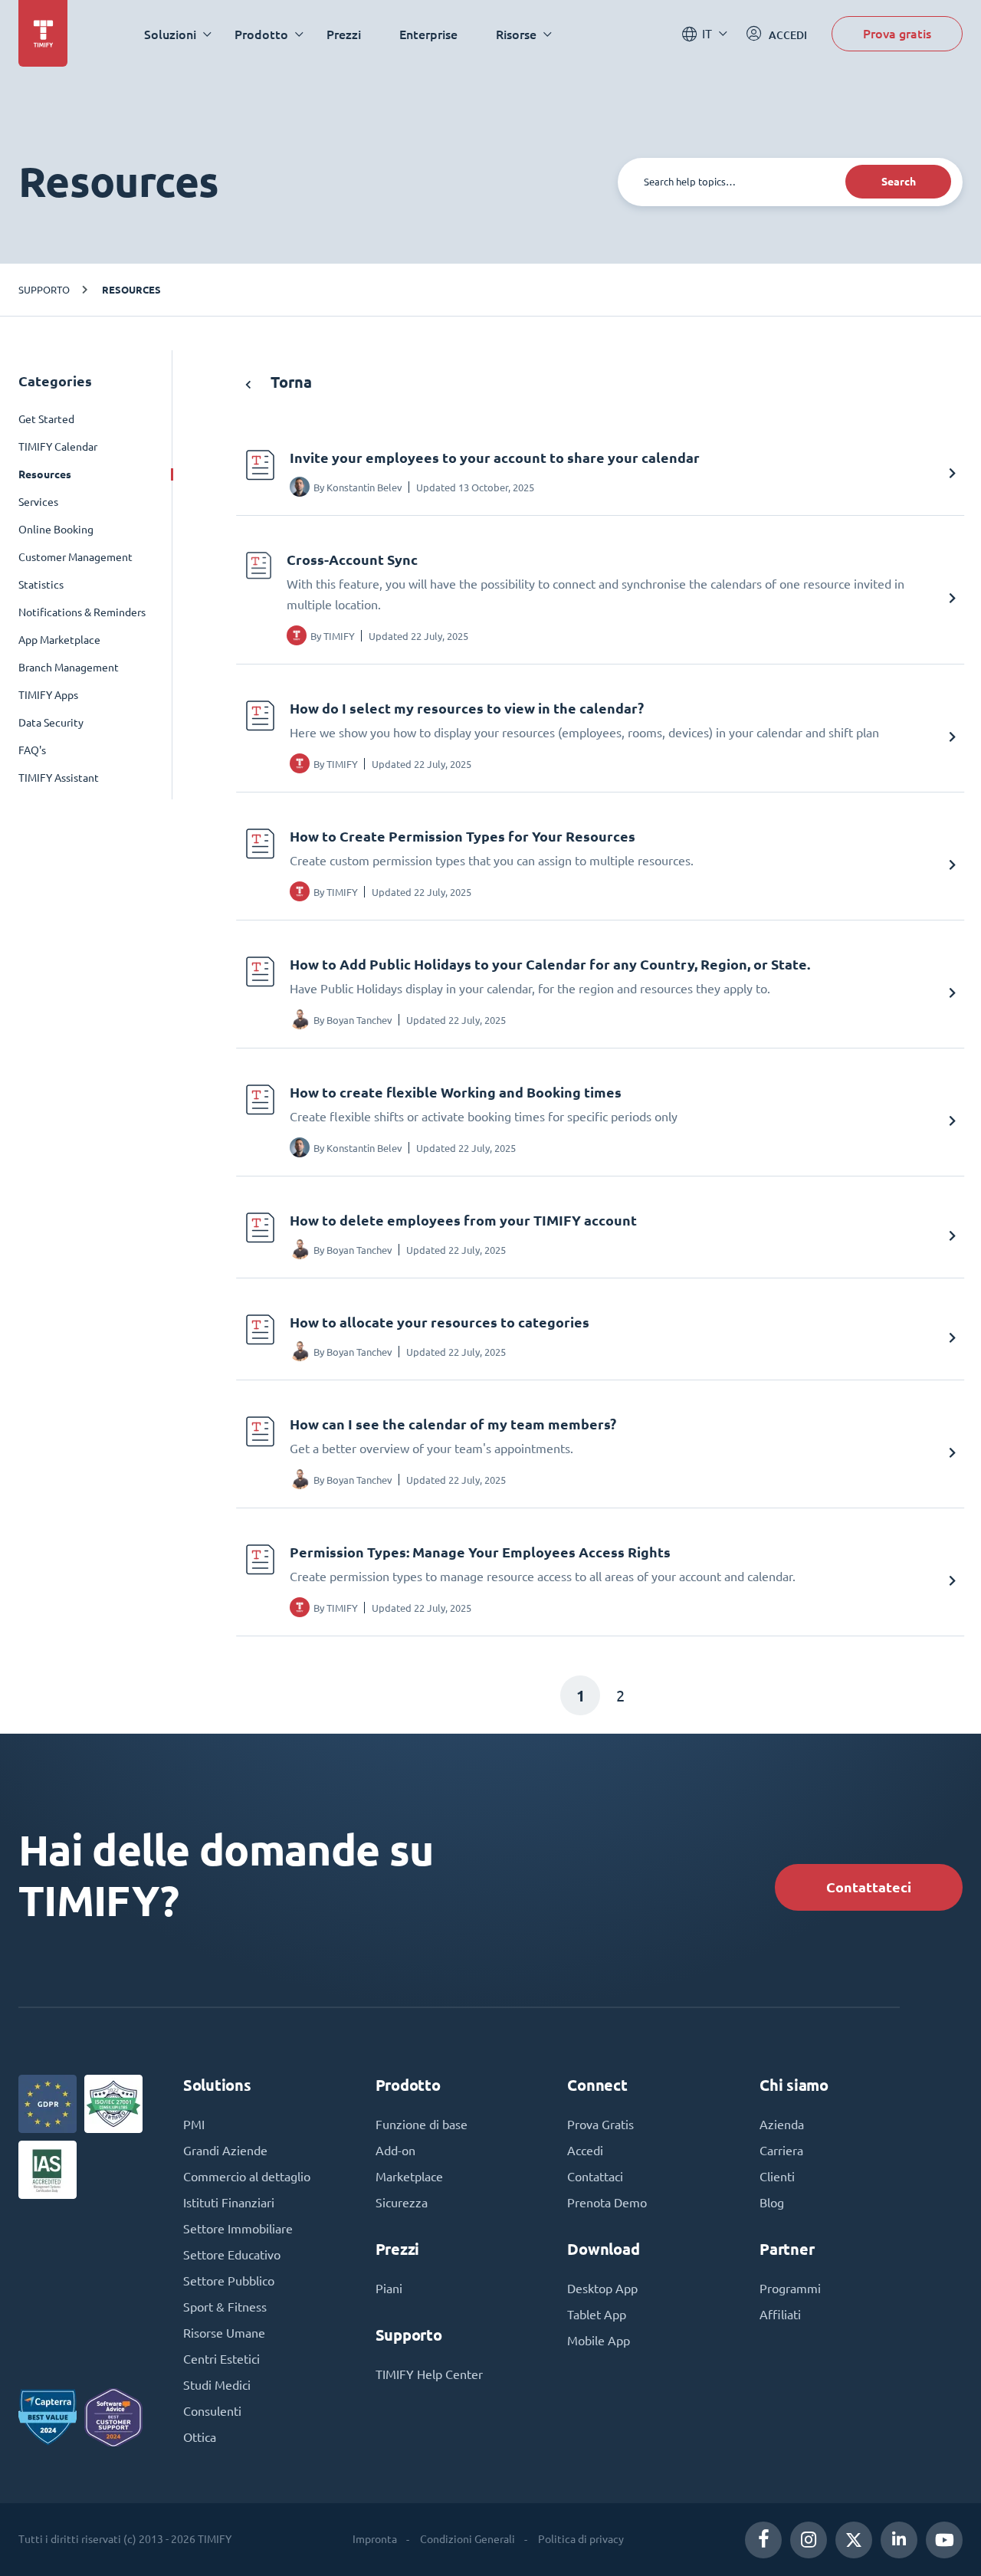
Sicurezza (402, 2203)
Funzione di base (422, 2125)
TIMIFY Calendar (58, 447)
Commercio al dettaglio (247, 2177)
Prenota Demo (607, 2203)
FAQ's (32, 750)
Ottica (200, 2437)
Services (38, 502)
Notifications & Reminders (82, 612)
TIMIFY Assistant (59, 778)
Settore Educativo (232, 2255)
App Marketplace (59, 640)
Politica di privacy (581, 2539)
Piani (389, 2289)
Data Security (51, 723)
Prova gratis (897, 33)
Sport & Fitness (225, 2307)
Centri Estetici (221, 2359)
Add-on (395, 2151)
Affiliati (780, 2315)
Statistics (41, 585)
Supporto (44, 289)
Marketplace (409, 2177)
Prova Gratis (600, 2125)
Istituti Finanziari (229, 2203)
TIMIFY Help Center (429, 2374)
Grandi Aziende (225, 2151)
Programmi (790, 2289)
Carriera (781, 2151)
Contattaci (595, 2177)
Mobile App (599, 2341)
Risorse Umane (224, 2333)
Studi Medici (217, 2385)
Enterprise (428, 34)
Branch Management (69, 668)
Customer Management (75, 557)
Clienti (777, 2177)
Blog (772, 2203)
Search (899, 182)
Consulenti (212, 2411)
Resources (131, 290)
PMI (194, 2125)
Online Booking (56, 530)
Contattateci (869, 1887)
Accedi (585, 2151)
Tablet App (597, 2315)
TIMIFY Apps (48, 695)
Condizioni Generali (468, 2539)
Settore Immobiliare (238, 2229)
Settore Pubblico (229, 2281)
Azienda (782, 2125)
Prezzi (344, 34)
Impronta (375, 2539)
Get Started (46, 419)
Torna (289, 382)
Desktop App (602, 2289)
